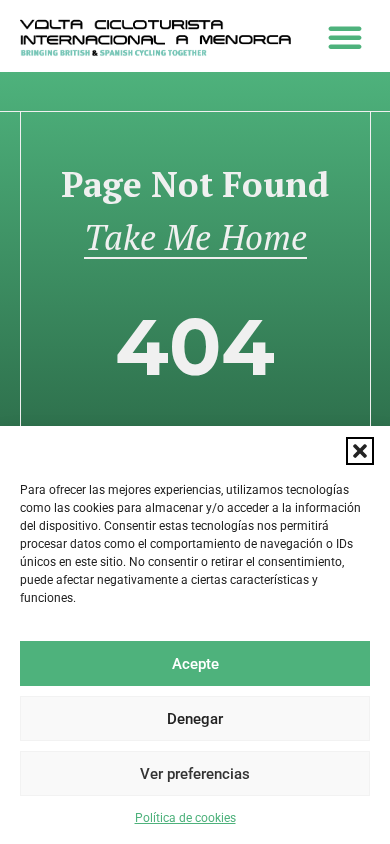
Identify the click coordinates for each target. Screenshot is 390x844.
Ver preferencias (195, 774)
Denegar (195, 719)
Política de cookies (185, 818)
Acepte (195, 664)
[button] (360, 451)
